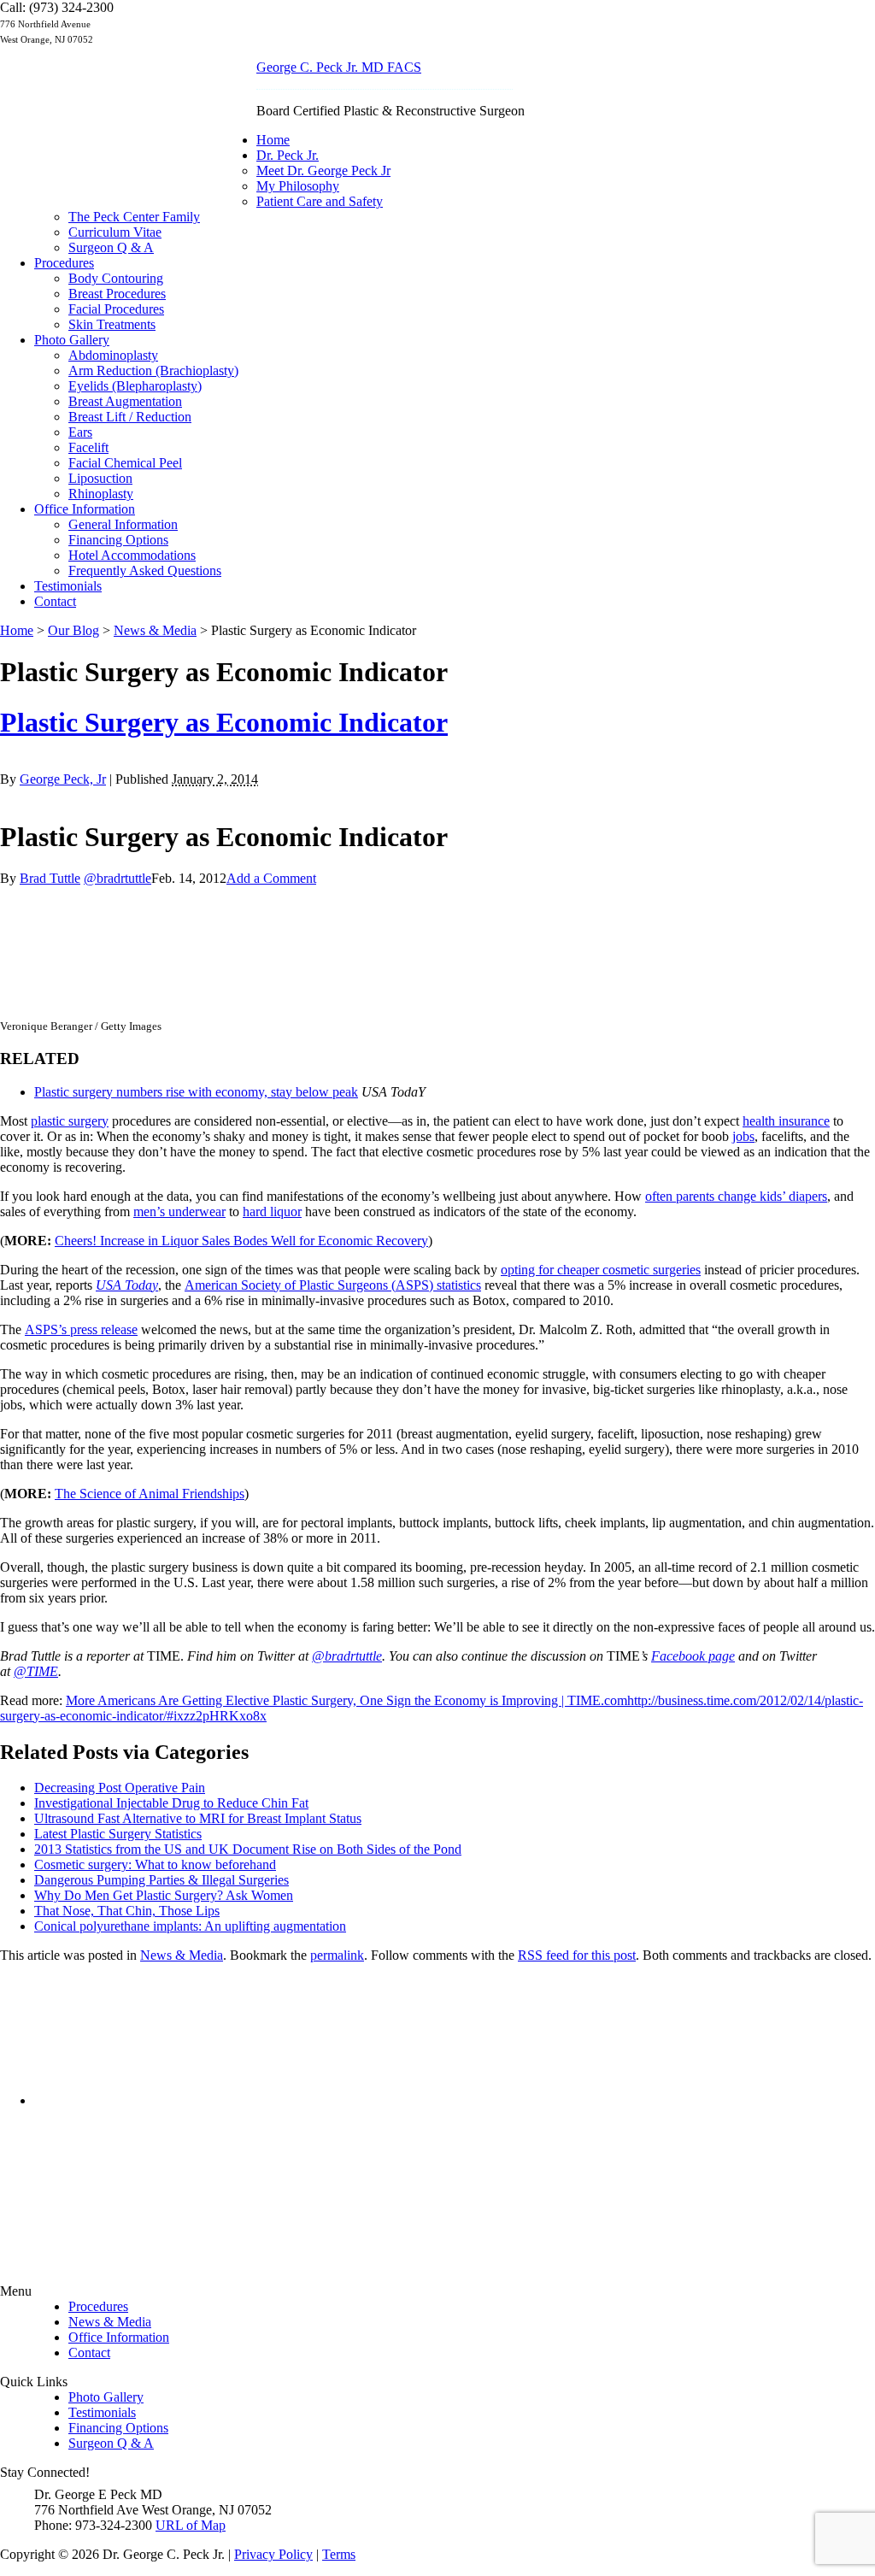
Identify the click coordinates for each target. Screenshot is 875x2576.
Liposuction (100, 478)
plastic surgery (70, 1121)
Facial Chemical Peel (125, 463)
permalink (337, 1955)
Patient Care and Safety (320, 201)
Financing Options (118, 540)
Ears (80, 432)
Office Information (85, 509)
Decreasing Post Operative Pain (120, 1788)
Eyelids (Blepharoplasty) (135, 386)
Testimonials (68, 586)
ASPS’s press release (81, 1329)
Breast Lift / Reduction (130, 417)
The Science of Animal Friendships (150, 1494)
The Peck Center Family (134, 217)
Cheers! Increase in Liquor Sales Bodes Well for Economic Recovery (241, 1241)
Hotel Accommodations (132, 555)
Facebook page (693, 1656)
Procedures (64, 263)
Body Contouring (116, 278)
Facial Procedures (116, 309)
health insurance (786, 1121)
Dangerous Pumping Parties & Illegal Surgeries (161, 1880)
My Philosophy (298, 186)
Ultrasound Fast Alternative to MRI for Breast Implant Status (198, 1818)
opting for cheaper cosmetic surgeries (601, 1270)
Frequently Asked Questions (145, 570)
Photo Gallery (72, 340)
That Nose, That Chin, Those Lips (127, 1911)
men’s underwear (179, 1212)
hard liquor (272, 1212)
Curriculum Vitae (115, 232)
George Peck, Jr (63, 779)
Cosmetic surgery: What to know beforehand (155, 1864)
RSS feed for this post (577, 1955)
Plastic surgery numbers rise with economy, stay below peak (196, 1092)
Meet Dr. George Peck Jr (323, 171)
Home (273, 140)
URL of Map (191, 2525)
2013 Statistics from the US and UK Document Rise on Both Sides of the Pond (248, 1849)
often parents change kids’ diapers (736, 1196)
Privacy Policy (273, 2554)
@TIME (36, 1671)
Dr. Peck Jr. (288, 155)
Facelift (88, 447)
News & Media (182, 1955)
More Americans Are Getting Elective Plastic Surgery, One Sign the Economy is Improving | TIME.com (346, 1700)
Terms (339, 2554)
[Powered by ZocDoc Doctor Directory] (181, 2117)
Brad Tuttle (50, 878)
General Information (123, 524)
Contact (55, 601)
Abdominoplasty (113, 355)
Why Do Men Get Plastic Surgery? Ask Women (164, 1895)
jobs (743, 1136)
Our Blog (73, 630)
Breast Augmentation (125, 401)
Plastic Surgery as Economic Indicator (224, 722)
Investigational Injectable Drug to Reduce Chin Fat (171, 1803)
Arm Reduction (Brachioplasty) (153, 371)
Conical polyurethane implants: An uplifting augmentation (190, 1926)
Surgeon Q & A (111, 247)
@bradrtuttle (117, 878)
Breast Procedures (117, 294)
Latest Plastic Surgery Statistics (118, 1834)
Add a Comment (271, 878)
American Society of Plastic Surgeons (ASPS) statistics (333, 1285)
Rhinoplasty (101, 494)
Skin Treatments (112, 324)
